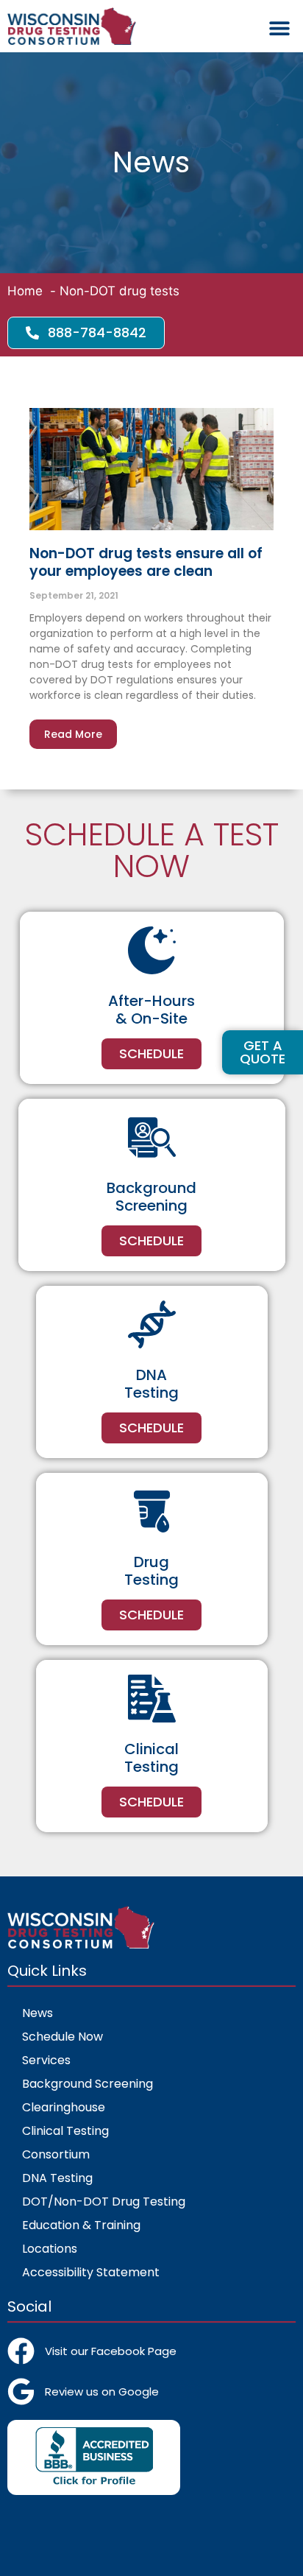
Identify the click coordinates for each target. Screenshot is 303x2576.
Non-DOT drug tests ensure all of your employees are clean (146, 562)
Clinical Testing (65, 2131)
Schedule (151, 1053)
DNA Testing (57, 2178)
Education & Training (81, 2225)
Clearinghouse (64, 2107)
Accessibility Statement (91, 2272)
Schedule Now (63, 2037)
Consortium (56, 2154)
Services (46, 2060)
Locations (50, 2249)
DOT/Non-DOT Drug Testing (104, 2202)
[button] (279, 28)
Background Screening (88, 2084)
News (38, 2013)
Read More (73, 734)
